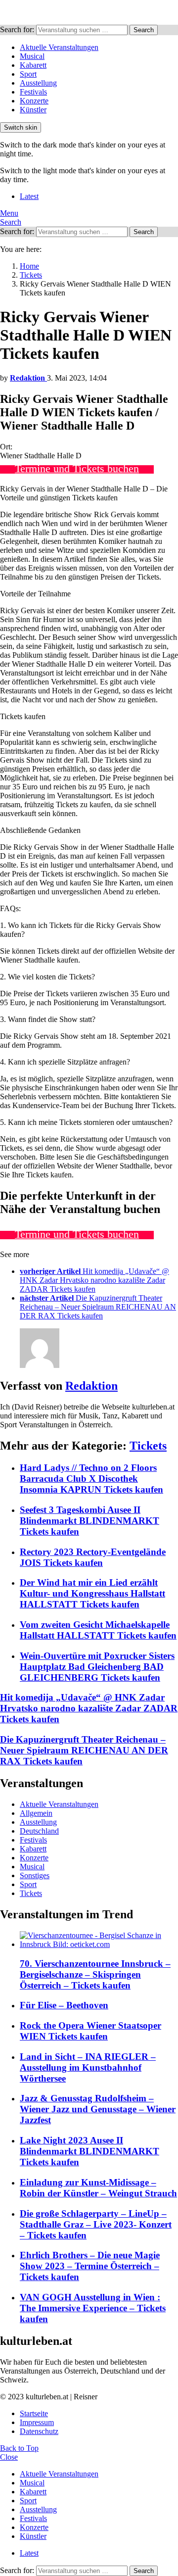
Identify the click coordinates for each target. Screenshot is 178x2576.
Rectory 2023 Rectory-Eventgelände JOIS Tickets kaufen (93, 1557)
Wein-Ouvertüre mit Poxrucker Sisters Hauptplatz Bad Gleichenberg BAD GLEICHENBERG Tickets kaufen (97, 1667)
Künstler (33, 110)
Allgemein (36, 1813)
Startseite (34, 2413)
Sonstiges (35, 1875)
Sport (28, 74)
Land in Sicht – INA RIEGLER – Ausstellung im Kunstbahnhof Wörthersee (88, 2067)
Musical (32, 56)
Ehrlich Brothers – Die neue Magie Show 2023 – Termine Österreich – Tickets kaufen (90, 2266)
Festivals (33, 92)
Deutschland (39, 1831)
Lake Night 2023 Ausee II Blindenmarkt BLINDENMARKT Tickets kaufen (89, 2151)
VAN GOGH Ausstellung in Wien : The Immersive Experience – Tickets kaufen (93, 2308)
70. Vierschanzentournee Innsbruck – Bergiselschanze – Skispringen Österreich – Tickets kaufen (95, 1974)
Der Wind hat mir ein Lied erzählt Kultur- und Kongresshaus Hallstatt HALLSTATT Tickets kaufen (92, 1593)
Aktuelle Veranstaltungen (59, 47)
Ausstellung (38, 83)
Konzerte (34, 101)
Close (9, 2457)
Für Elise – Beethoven (64, 2005)
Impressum (37, 2422)
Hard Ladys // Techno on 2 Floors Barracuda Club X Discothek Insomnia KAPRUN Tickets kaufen (91, 1479)
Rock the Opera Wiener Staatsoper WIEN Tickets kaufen (90, 2031)
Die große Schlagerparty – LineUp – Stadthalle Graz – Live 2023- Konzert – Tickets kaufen (96, 2224)
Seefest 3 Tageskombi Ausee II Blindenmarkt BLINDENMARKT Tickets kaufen (89, 1521)
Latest (29, 196)
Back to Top (19, 2448)
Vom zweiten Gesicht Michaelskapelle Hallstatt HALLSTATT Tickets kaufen (98, 1630)
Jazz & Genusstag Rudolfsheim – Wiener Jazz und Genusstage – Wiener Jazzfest (98, 2109)
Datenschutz (39, 2431)
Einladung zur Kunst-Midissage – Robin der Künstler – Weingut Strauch (98, 2188)
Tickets (148, 1446)
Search (144, 30)
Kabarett (33, 65)
